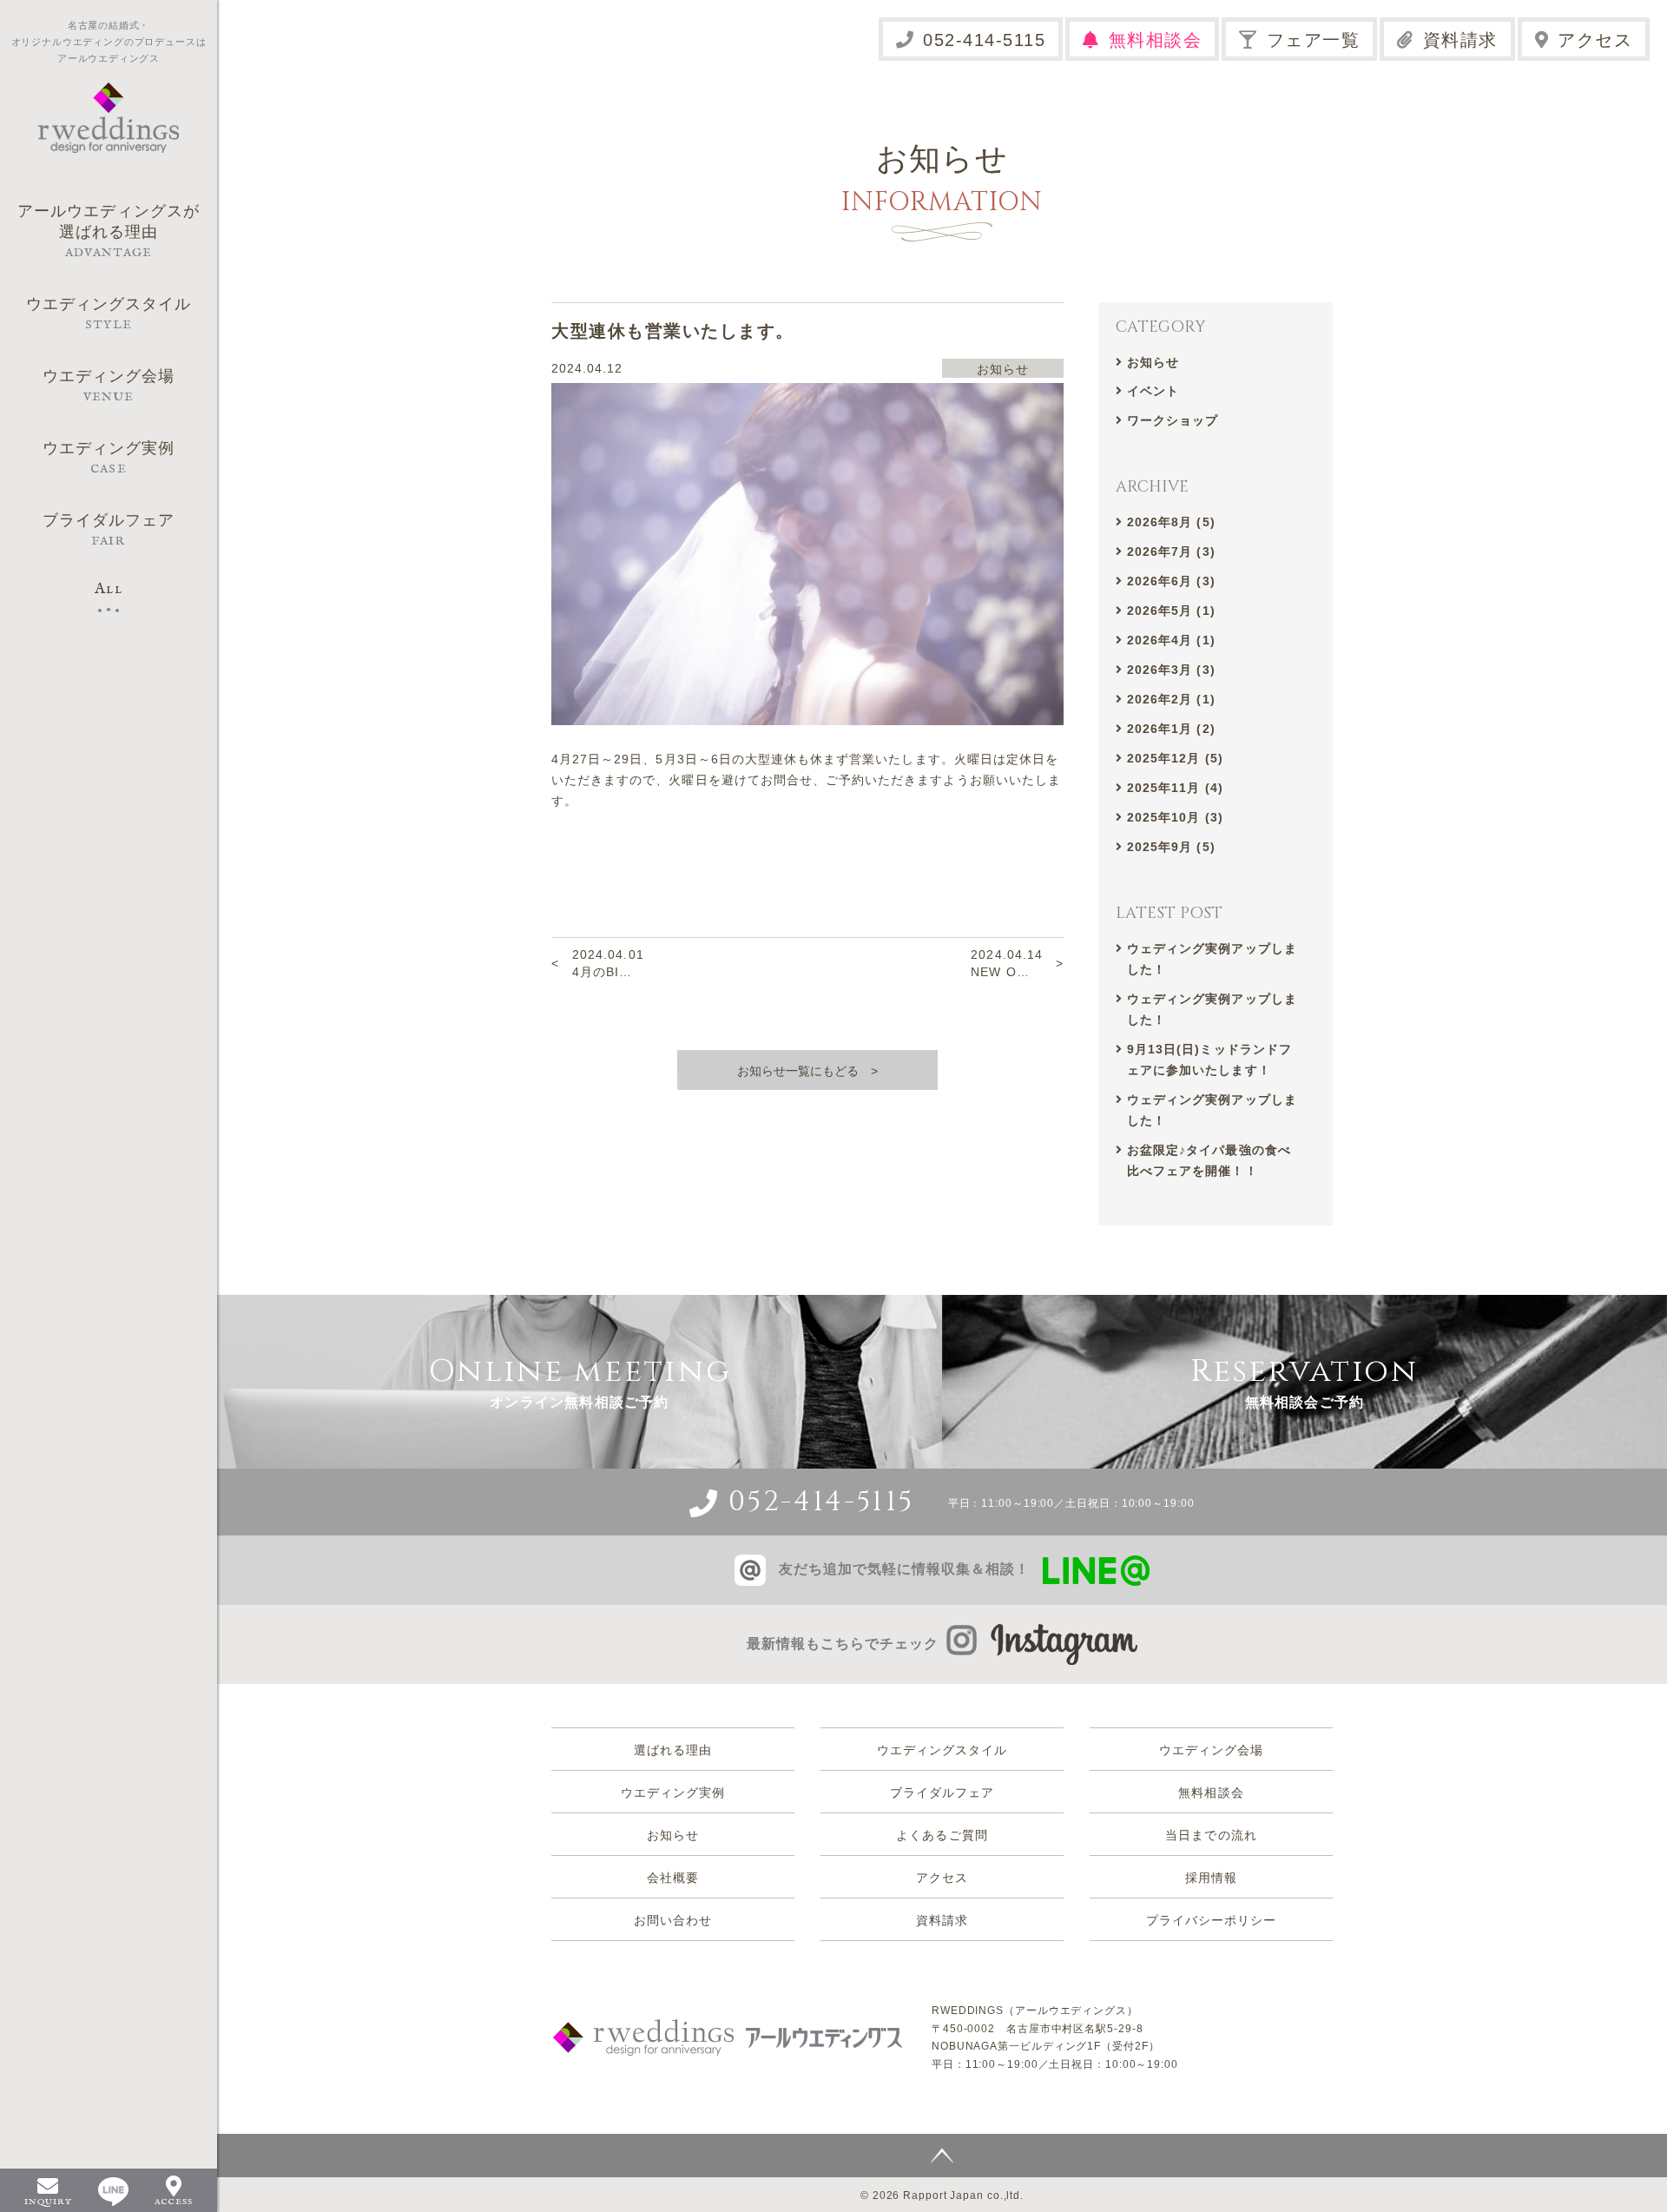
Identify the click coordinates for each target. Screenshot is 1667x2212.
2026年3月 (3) (1171, 670)
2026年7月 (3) (1171, 551)
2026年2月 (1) (1171, 699)
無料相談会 (1156, 40)
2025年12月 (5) (1175, 758)
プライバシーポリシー (1212, 1920)
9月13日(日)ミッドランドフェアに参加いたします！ (1209, 1060)
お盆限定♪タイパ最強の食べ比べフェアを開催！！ (1209, 1160)
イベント (1153, 391)
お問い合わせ (673, 1920)
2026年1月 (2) (1171, 729)
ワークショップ (1173, 420)
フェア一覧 (1314, 40)
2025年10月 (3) (1175, 817)
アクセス (1595, 40)
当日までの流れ (1211, 1835)
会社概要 (673, 1878)
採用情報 (1211, 1878)
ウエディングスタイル (942, 1750)
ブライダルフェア (942, 1793)
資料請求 (1460, 40)
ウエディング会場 (1211, 1750)
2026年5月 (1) (1171, 611)
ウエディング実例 (673, 1793)
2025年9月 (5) (1171, 847)
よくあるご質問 (942, 1835)
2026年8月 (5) (1171, 522)
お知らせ (1153, 362)
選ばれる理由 (673, 1750)
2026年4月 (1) (1171, 640)
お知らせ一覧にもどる (798, 1071)
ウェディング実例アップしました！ (1212, 959)
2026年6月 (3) (1171, 581)
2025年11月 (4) (1175, 788)
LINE (113, 2192)
